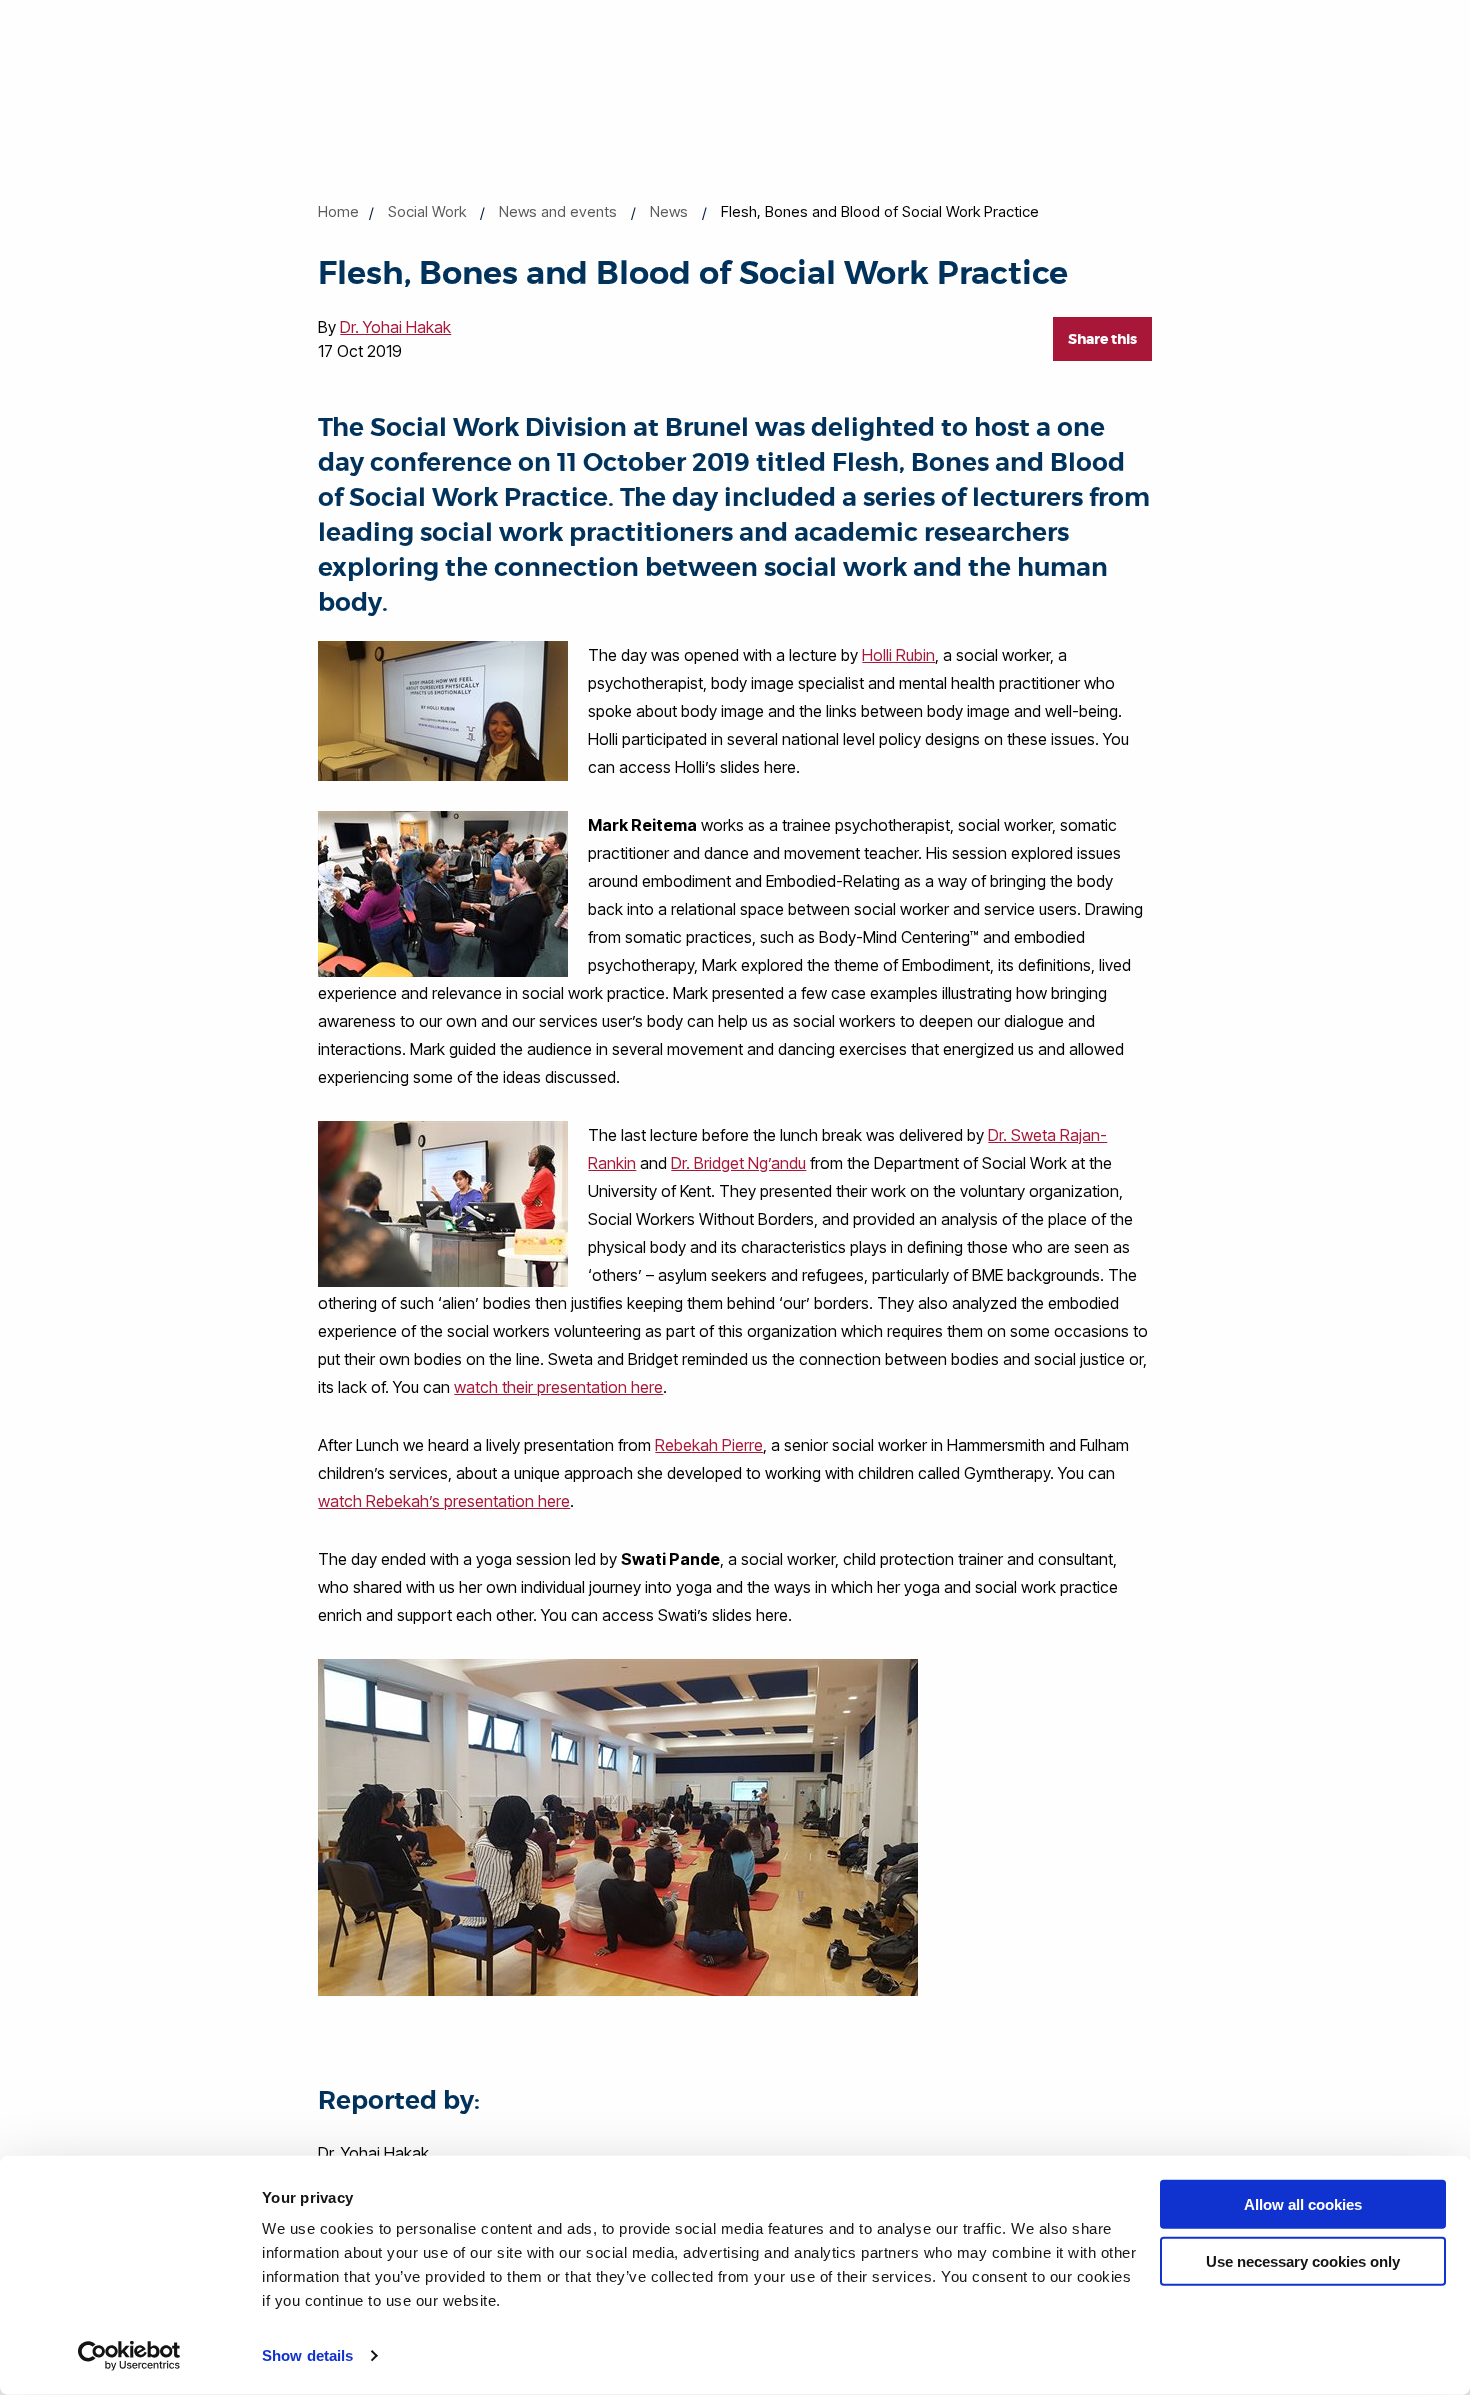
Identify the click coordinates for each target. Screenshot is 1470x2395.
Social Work (427, 211)
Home (338, 211)
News (669, 211)
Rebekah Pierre (709, 1445)
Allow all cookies (1303, 2204)
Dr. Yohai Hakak (395, 327)
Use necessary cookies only (1303, 2260)
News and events (558, 211)
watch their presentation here (558, 1387)
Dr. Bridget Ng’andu (738, 1163)
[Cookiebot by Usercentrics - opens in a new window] (129, 2356)
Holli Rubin (898, 655)
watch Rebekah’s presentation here (444, 1501)
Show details (307, 2355)
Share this (1102, 339)
